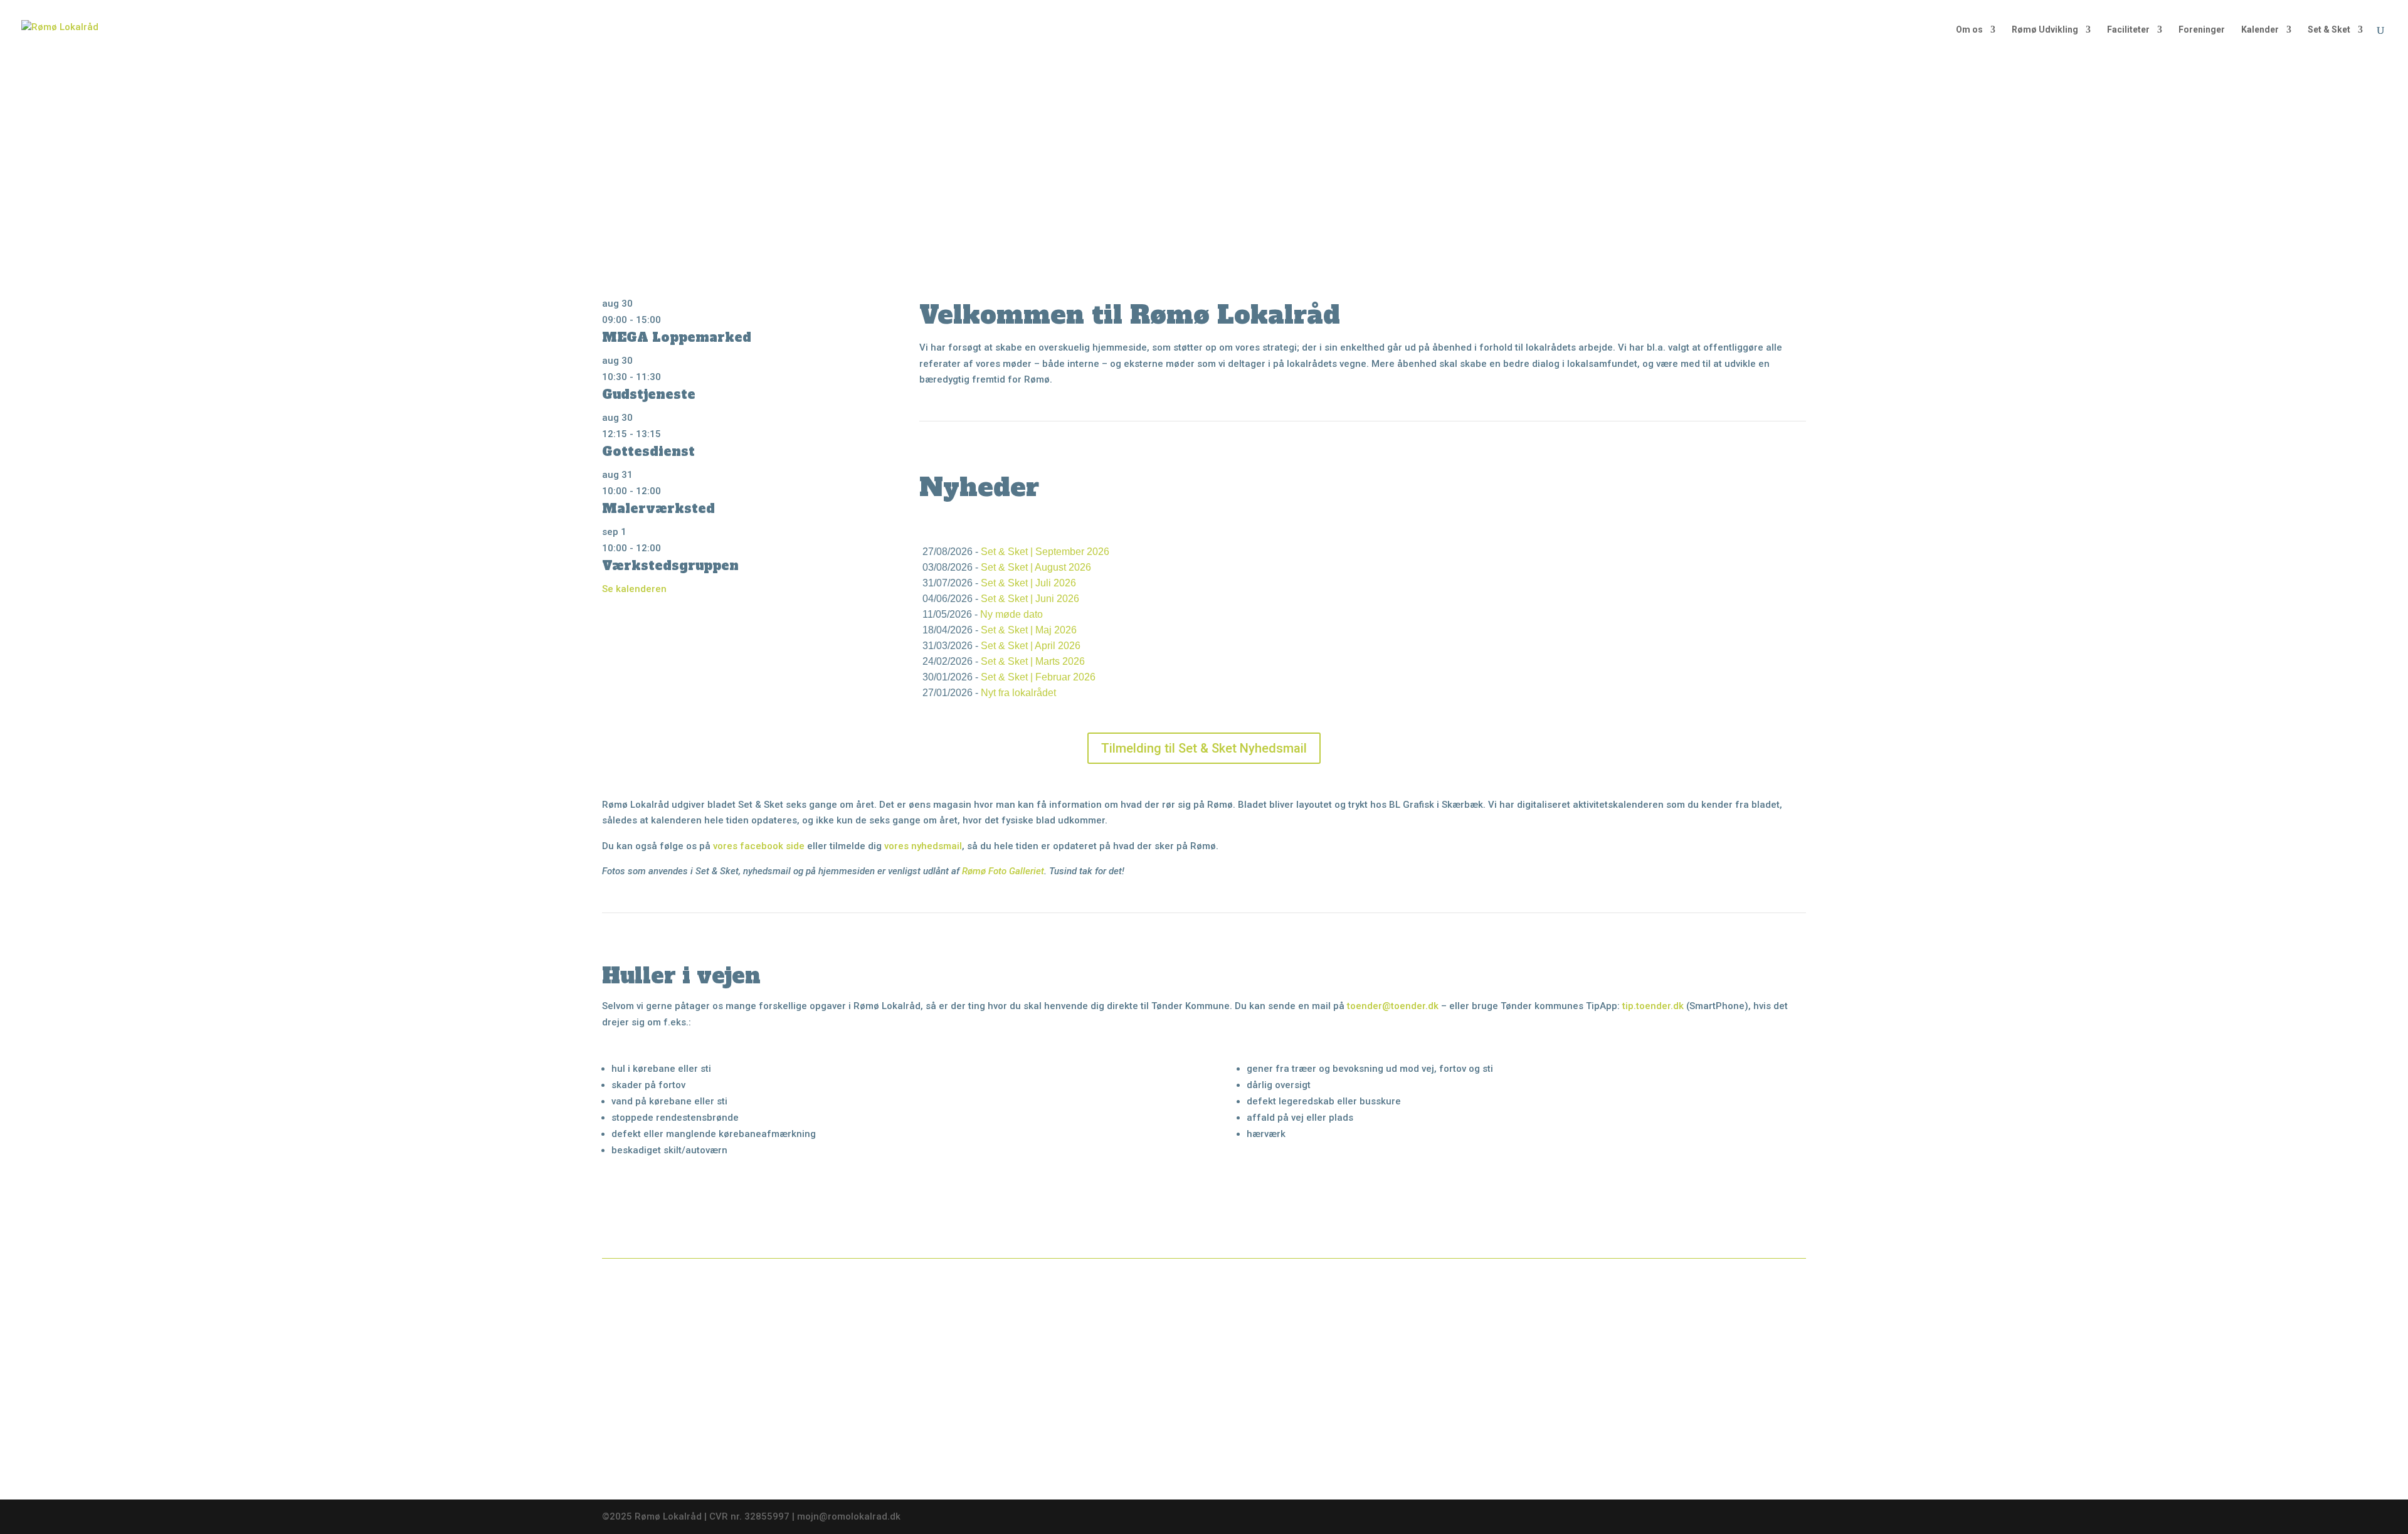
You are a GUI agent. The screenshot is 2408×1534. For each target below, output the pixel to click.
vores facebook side (759, 846)
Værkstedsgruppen (670, 566)
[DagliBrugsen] (1363, 1447)
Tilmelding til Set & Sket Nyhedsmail (1204, 748)
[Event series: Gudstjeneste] (668, 377)
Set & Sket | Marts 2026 (1033, 661)
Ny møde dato (1011, 614)
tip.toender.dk (1653, 1006)
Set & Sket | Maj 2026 (1029, 630)
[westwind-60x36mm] (1680, 1312)
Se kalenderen (634, 589)
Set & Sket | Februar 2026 (1038, 677)
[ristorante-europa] (1045, 1451)
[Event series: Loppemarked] (668, 320)
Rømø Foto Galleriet (1003, 871)
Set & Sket (2329, 30)
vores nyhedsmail (923, 846)
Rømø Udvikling (2045, 30)
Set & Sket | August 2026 (1036, 567)
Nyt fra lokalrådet (1018, 693)
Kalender (2260, 30)
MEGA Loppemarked (677, 337)
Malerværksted (658, 509)
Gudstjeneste (649, 394)
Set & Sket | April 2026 (1031, 646)
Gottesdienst (648, 452)
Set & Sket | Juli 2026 (1028, 583)
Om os (1969, 30)
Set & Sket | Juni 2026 (1030, 599)
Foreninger (2202, 30)
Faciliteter (2128, 30)
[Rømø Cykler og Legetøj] (728, 1312)
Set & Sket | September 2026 (1045, 552)
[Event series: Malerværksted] (668, 491)
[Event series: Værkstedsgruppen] (668, 548)
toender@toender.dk (1393, 1006)
